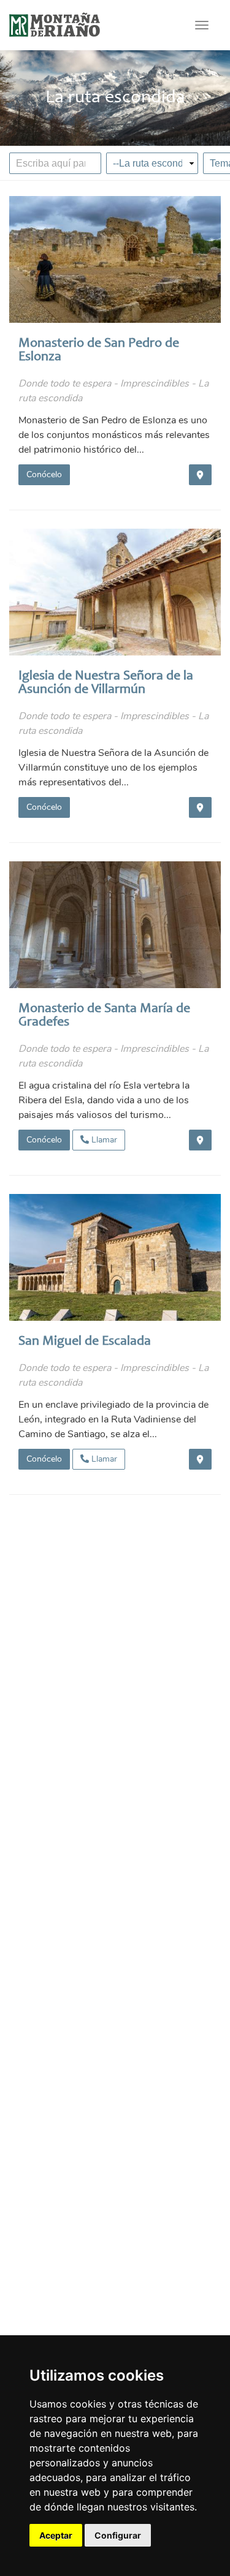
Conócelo (44, 474)
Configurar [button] (118, 2535)
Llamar (103, 1140)
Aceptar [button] (56, 2535)
